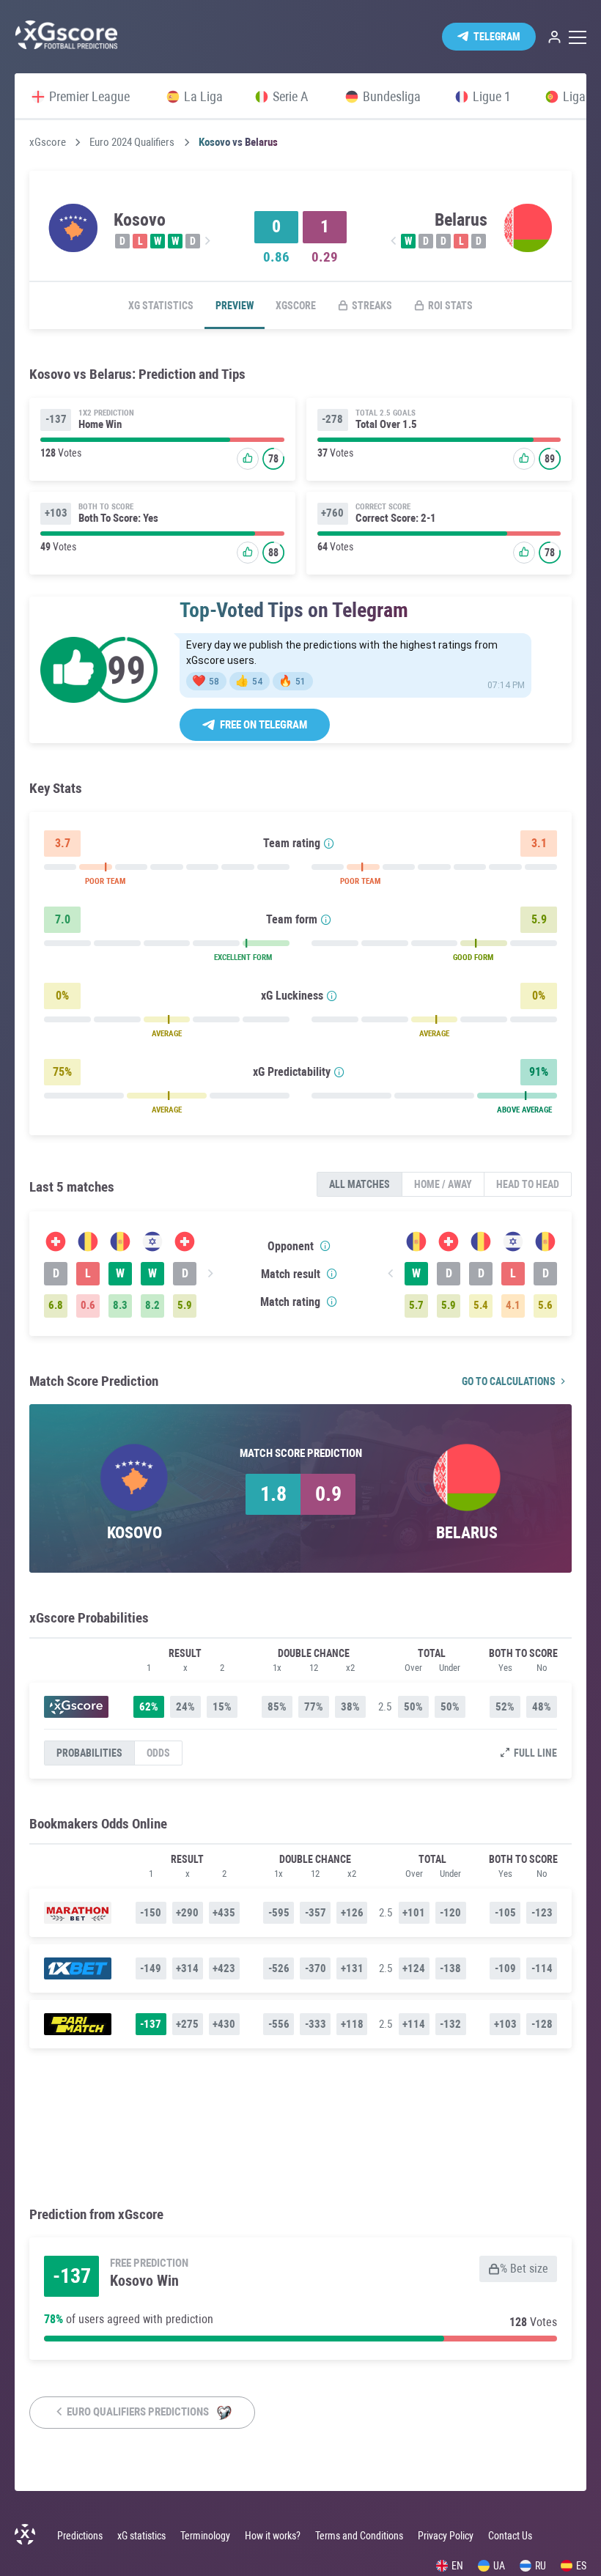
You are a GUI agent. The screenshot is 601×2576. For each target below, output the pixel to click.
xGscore (48, 143)
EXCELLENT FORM (243, 957)
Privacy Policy (446, 2536)
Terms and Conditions (359, 2536)
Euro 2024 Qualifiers (132, 143)
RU (541, 2566)
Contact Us (510, 2536)
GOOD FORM (473, 957)
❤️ (206, 681)
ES (581, 2566)
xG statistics (161, 306)
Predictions (80, 2536)
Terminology (205, 2536)
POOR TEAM (105, 881)
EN (457, 2566)
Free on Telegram (263, 725)
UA (499, 2566)
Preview (235, 306)
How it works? (273, 2536)
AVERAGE (167, 1034)
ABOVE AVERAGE (524, 1110)
